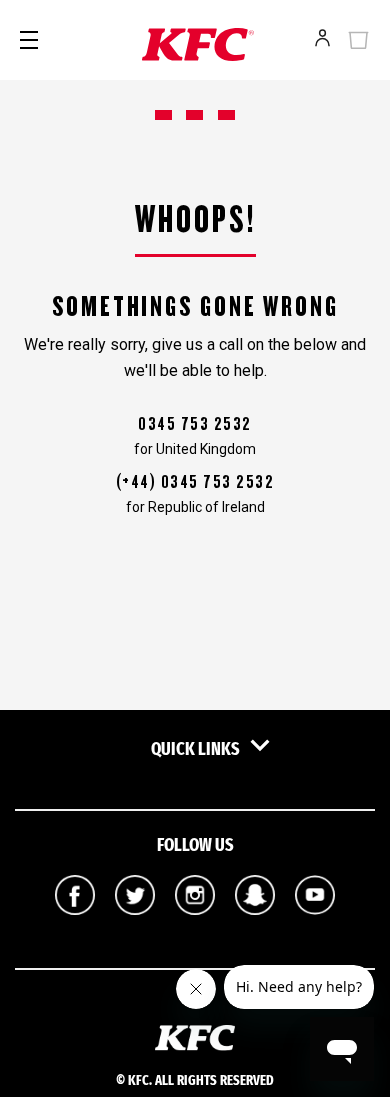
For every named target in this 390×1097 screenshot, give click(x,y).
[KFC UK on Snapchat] (255, 929)
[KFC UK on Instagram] (195, 929)
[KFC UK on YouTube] (315, 929)
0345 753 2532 (195, 424)
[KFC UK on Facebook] (75, 929)
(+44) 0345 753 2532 (195, 482)
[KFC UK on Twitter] (135, 929)
